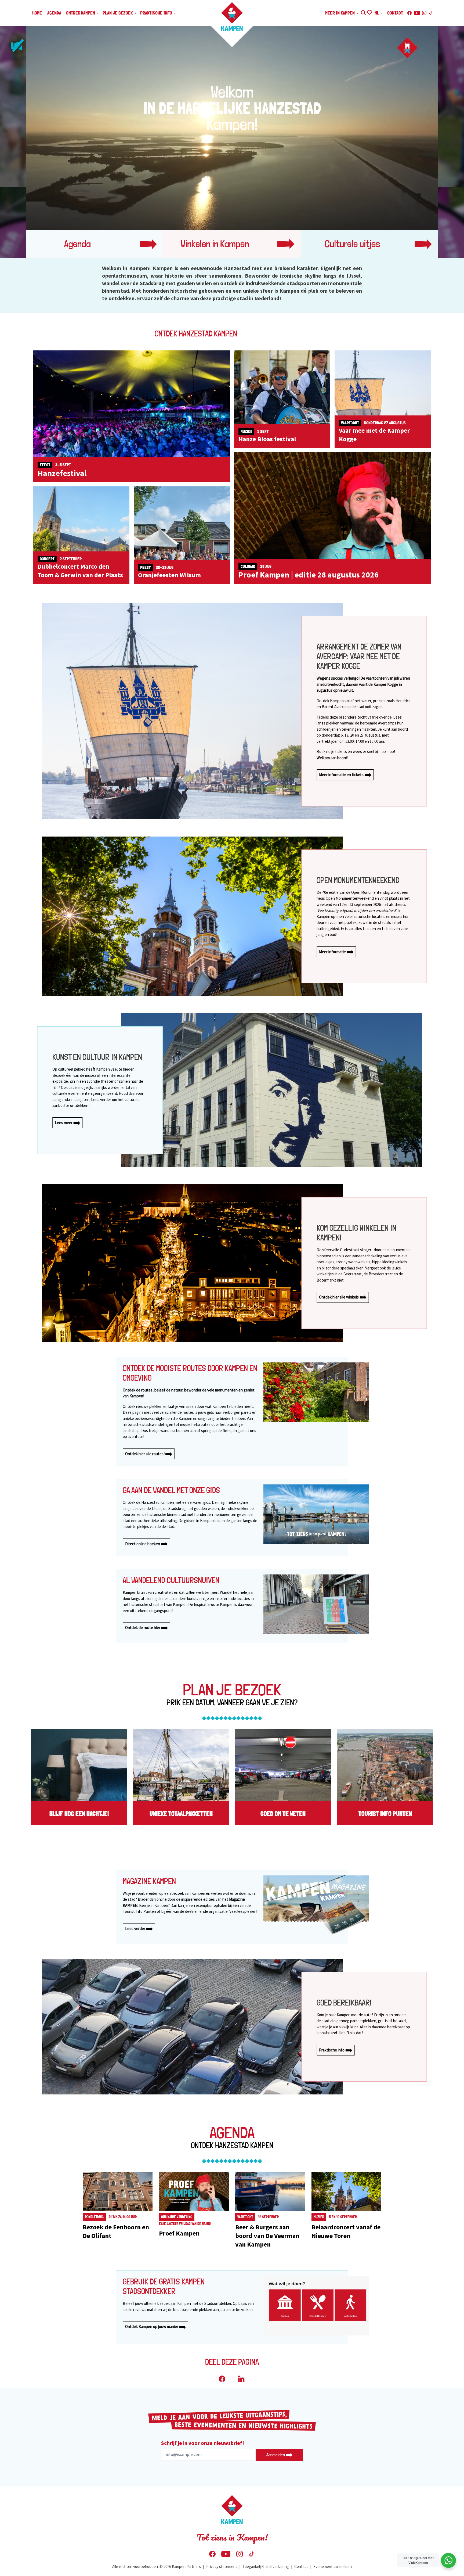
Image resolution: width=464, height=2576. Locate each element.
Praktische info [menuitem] (157, 13)
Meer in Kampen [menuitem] (340, 13)
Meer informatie (333, 952)
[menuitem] (448, 2560)
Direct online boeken (143, 1544)
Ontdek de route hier (143, 1628)
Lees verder (136, 1929)
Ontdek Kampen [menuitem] (81, 13)
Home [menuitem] (37, 13)
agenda (64, 1099)
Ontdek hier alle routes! (145, 1454)
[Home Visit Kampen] (232, 16)
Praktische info (332, 2050)
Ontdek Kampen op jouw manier (152, 2326)
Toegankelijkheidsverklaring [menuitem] (266, 2566)
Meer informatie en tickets (342, 775)
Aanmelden (276, 2455)
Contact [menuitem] (395, 13)
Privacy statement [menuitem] (222, 2566)
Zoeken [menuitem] (363, 12)
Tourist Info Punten (139, 1911)
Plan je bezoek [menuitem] (118, 13)
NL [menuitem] (377, 13)
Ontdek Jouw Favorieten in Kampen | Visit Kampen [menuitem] (369, 12)
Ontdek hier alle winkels (339, 1297)
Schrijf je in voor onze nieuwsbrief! (203, 2443)
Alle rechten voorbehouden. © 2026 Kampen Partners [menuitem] (157, 2566)
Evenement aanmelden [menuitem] (333, 2566)
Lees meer (64, 1123)
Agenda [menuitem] (54, 13)
